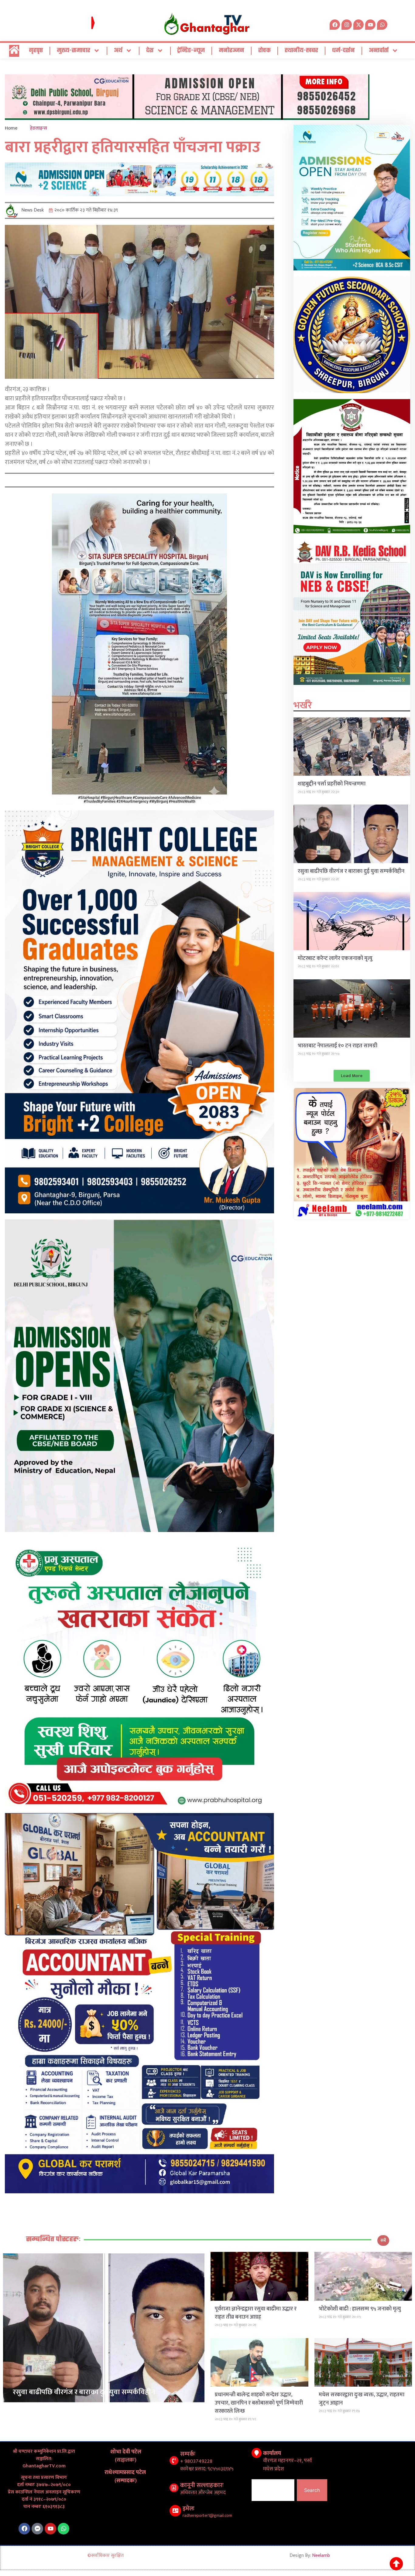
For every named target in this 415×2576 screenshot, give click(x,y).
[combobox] (273, 2490)
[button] (352, 1076)
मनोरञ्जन (232, 51)
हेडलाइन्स (39, 128)
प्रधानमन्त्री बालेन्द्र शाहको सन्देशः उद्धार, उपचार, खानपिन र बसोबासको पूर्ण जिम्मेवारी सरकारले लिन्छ (259, 2403)
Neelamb (321, 2556)
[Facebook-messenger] (37, 2529)
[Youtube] (50, 2529)
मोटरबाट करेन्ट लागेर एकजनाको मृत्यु (335, 958)
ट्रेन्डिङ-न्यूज (191, 51)
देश (150, 51)
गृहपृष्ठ (36, 51)
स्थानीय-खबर (301, 51)
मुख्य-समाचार (74, 51)
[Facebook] (24, 2529)
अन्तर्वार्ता (379, 51)
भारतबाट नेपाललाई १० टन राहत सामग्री (338, 1046)
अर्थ (118, 51)
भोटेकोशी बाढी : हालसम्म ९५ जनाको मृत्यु (360, 2309)
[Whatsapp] (382, 25)
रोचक (264, 51)
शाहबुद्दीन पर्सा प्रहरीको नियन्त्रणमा (332, 784)
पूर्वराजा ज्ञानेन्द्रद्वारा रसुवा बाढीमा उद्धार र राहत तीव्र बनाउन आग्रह (256, 2313)
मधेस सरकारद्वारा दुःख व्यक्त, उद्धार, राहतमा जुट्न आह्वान (362, 2399)
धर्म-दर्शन (343, 51)
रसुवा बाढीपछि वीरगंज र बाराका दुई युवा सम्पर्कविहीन (351, 871)
